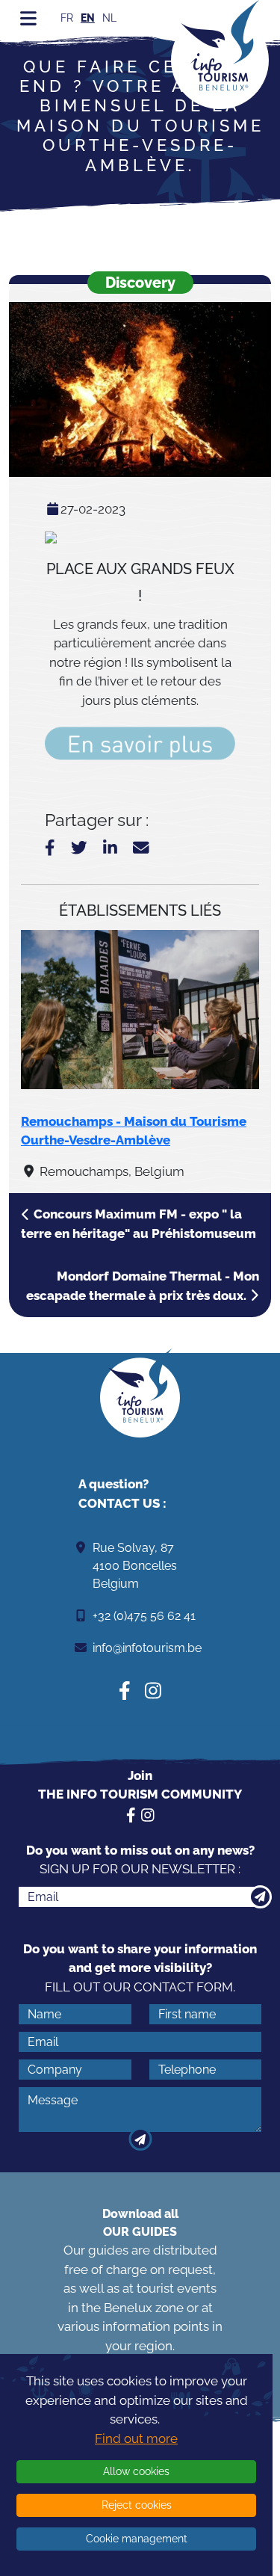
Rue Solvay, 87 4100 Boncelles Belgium (135, 1566)
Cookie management (137, 2539)
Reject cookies (137, 2505)
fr (67, 18)
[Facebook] (50, 848)
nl (109, 18)
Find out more (136, 2438)
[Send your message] (140, 2139)
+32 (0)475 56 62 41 (144, 1616)
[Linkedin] (110, 848)
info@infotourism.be (147, 1648)
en (88, 18)
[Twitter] (79, 848)
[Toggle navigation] (28, 18)
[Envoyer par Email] (141, 848)
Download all (140, 2223)
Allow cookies (136, 2471)
